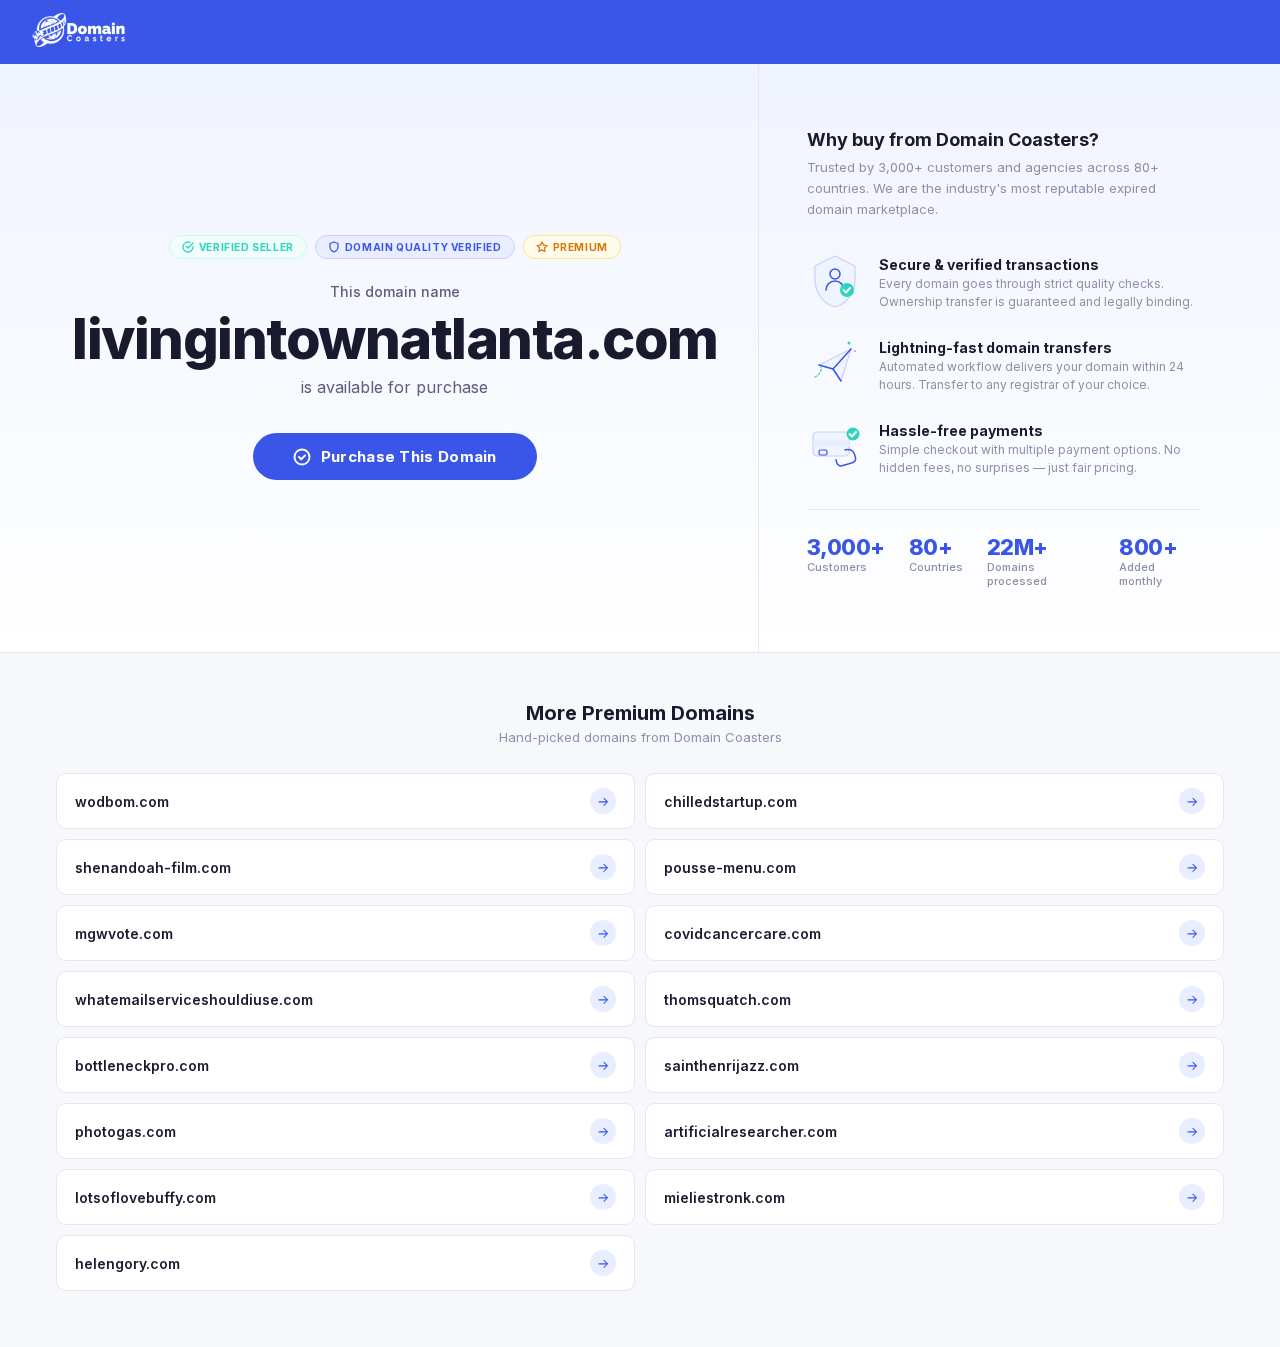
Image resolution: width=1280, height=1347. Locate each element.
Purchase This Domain (409, 456)
